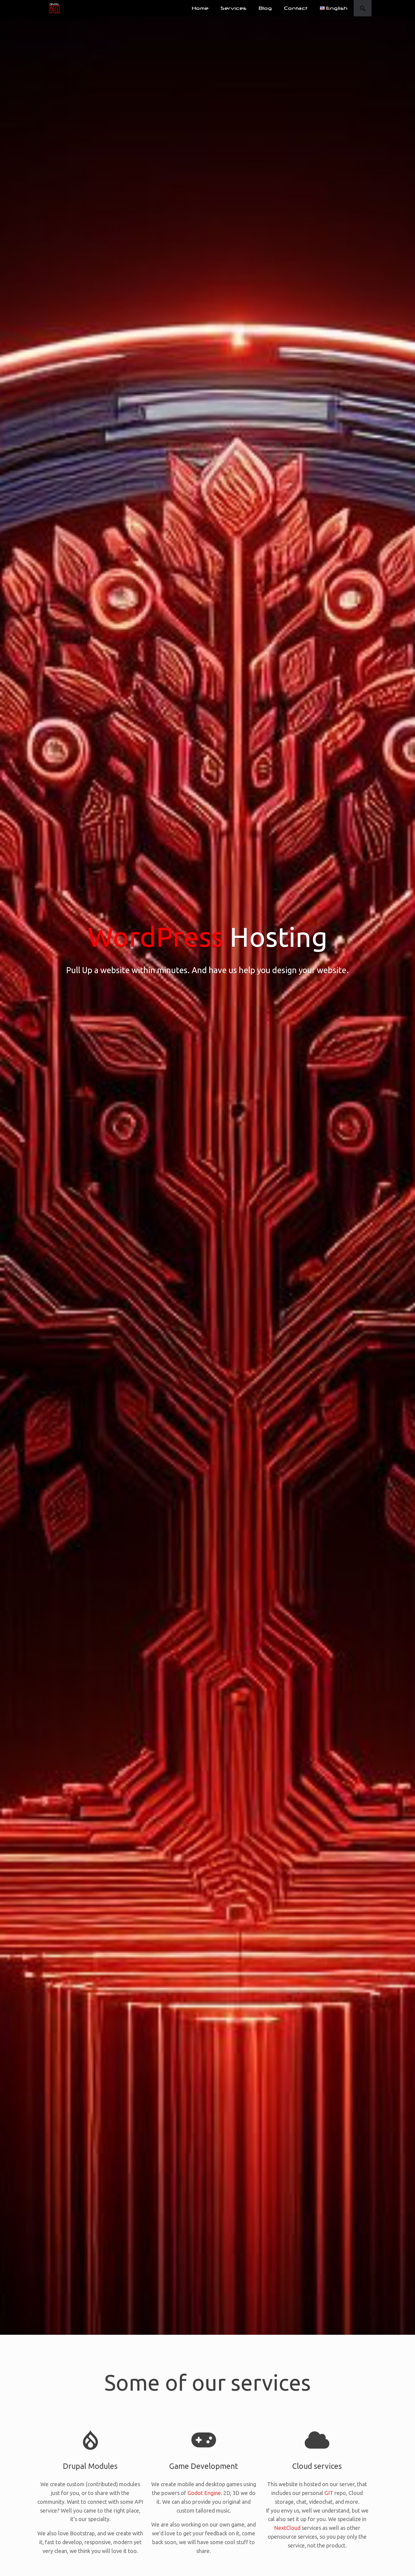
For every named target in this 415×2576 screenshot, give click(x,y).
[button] (363, 8)
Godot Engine (204, 2493)
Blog (265, 8)
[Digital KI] (55, 8)
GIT (329, 2493)
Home (200, 8)
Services (233, 8)
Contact (296, 8)
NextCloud (287, 2528)
